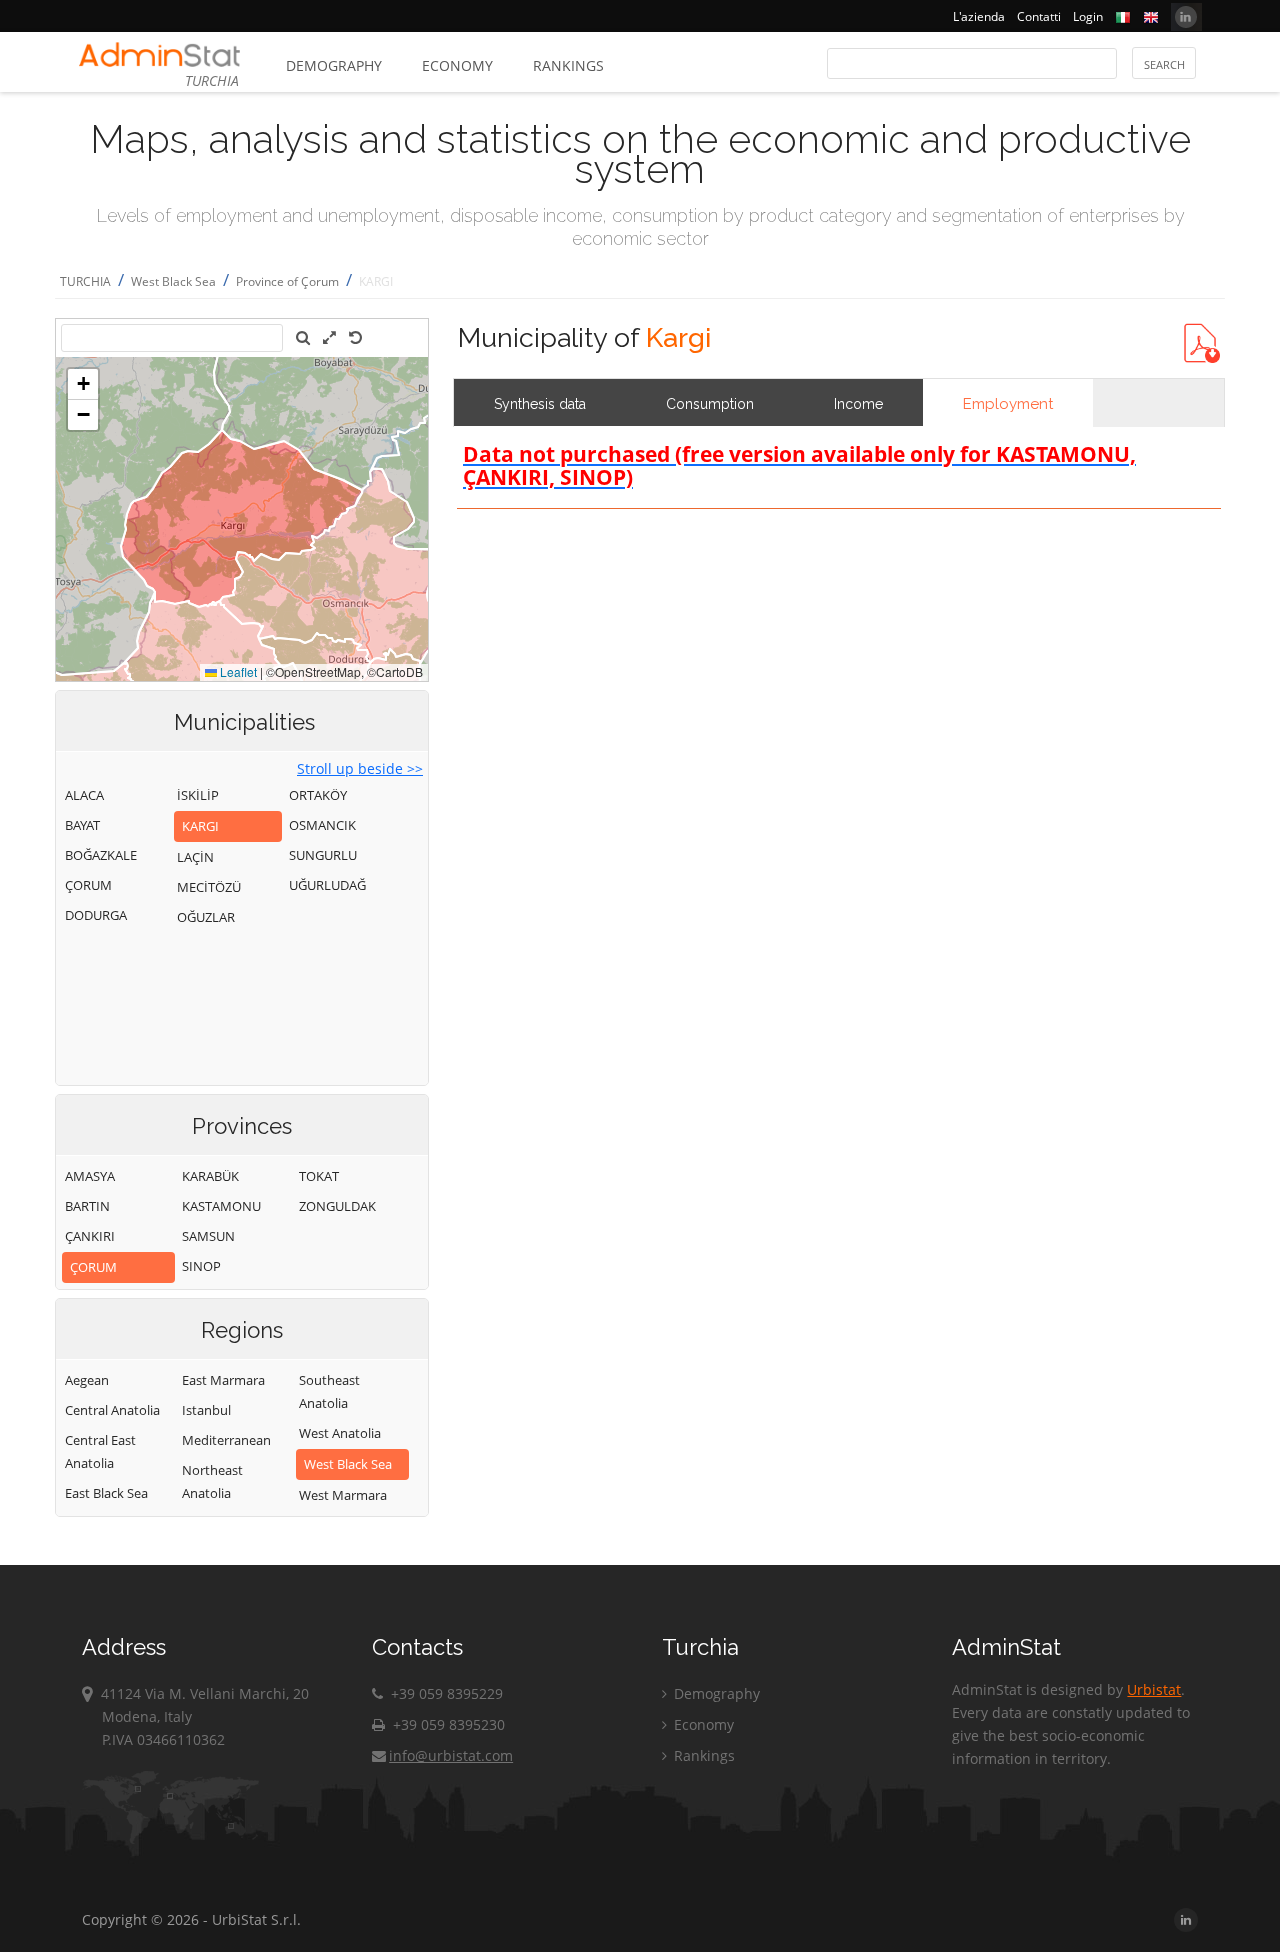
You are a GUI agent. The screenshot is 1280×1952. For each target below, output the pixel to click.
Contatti (1039, 16)
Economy (457, 65)
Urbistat (1154, 1689)
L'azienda (979, 16)
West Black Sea (173, 281)
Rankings (568, 65)
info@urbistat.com (451, 1755)
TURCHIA (85, 281)
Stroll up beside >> (360, 768)
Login (1088, 16)
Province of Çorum (287, 281)
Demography (334, 65)
